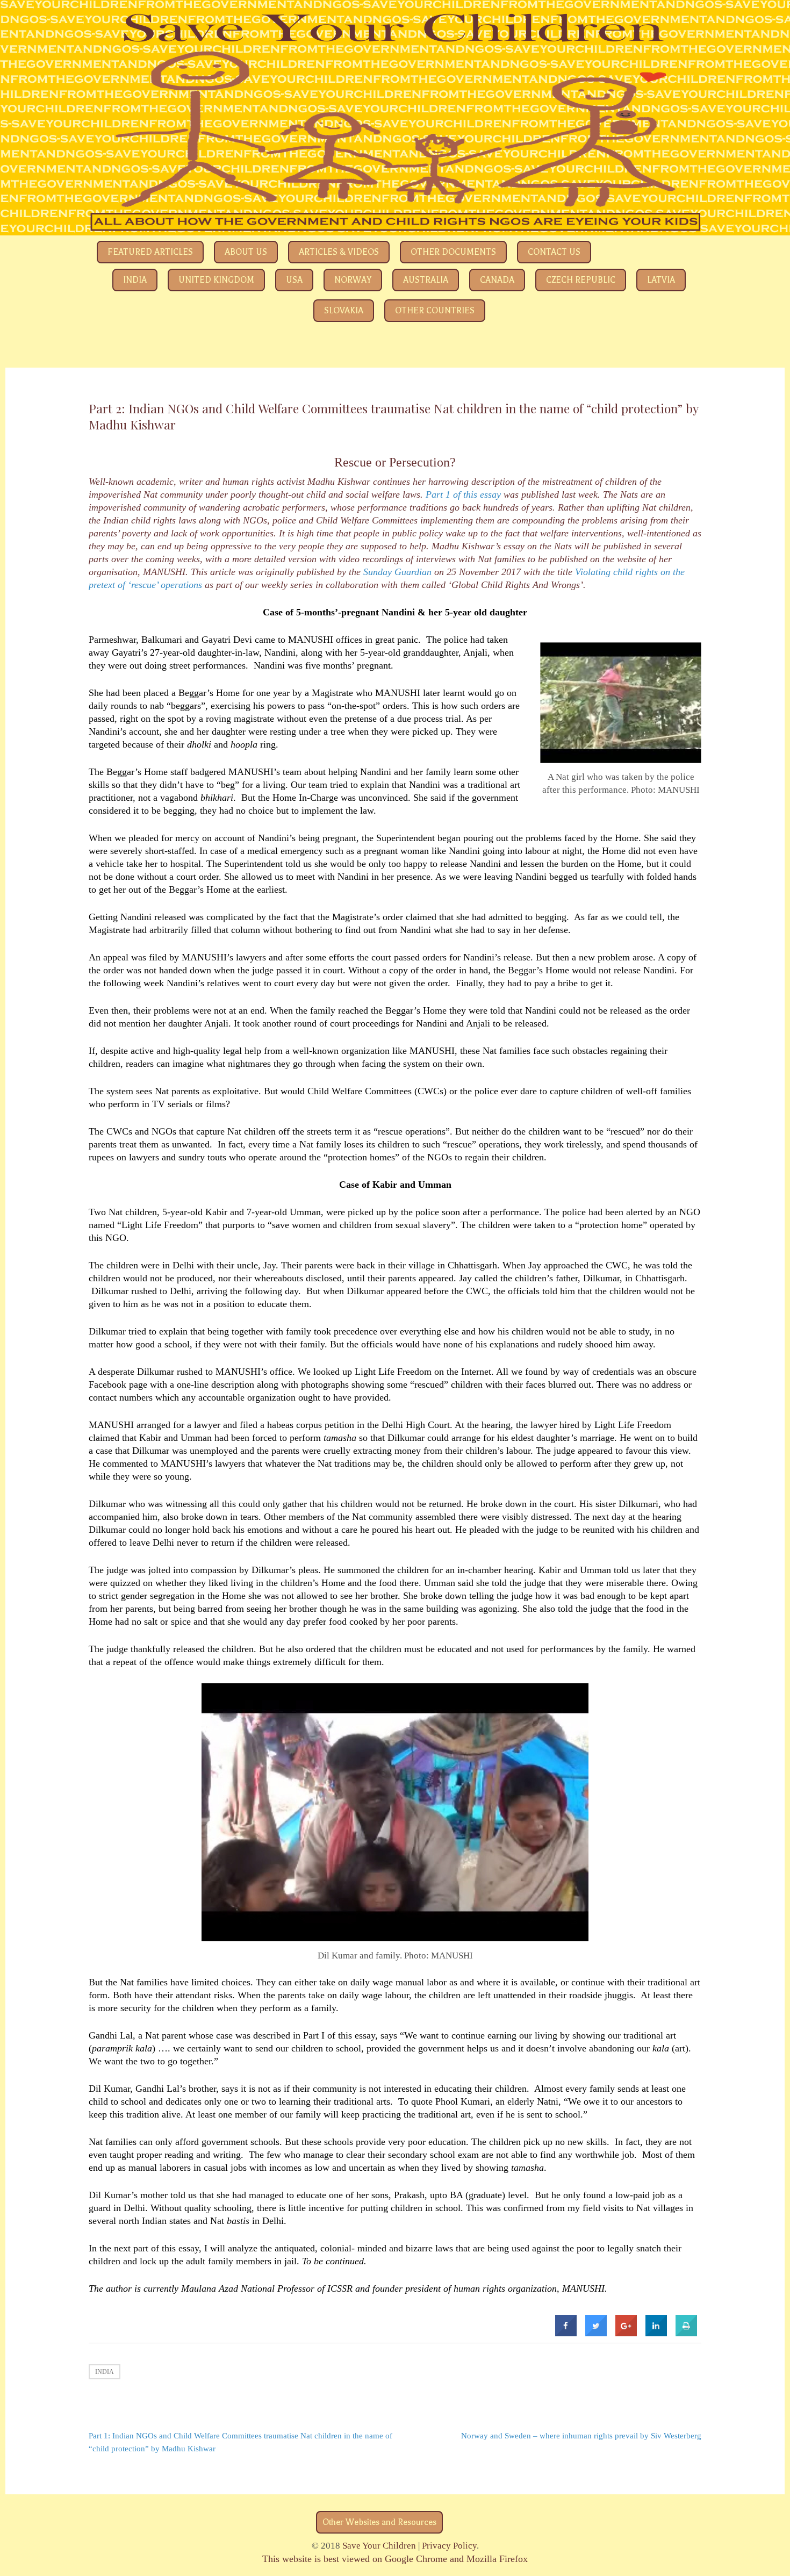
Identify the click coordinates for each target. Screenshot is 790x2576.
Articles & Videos (339, 252)
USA (294, 280)
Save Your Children (379, 2546)
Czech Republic (581, 280)
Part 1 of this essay (463, 494)
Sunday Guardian (397, 572)
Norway (353, 280)
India (135, 280)
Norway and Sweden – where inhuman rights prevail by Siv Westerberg (581, 2436)
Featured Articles (150, 252)
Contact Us (554, 252)
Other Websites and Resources (379, 2522)
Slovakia (344, 311)
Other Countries (435, 311)
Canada (497, 280)
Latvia (661, 280)
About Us (246, 252)
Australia (426, 280)
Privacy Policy (449, 2546)
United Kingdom (216, 280)
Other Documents (453, 252)
